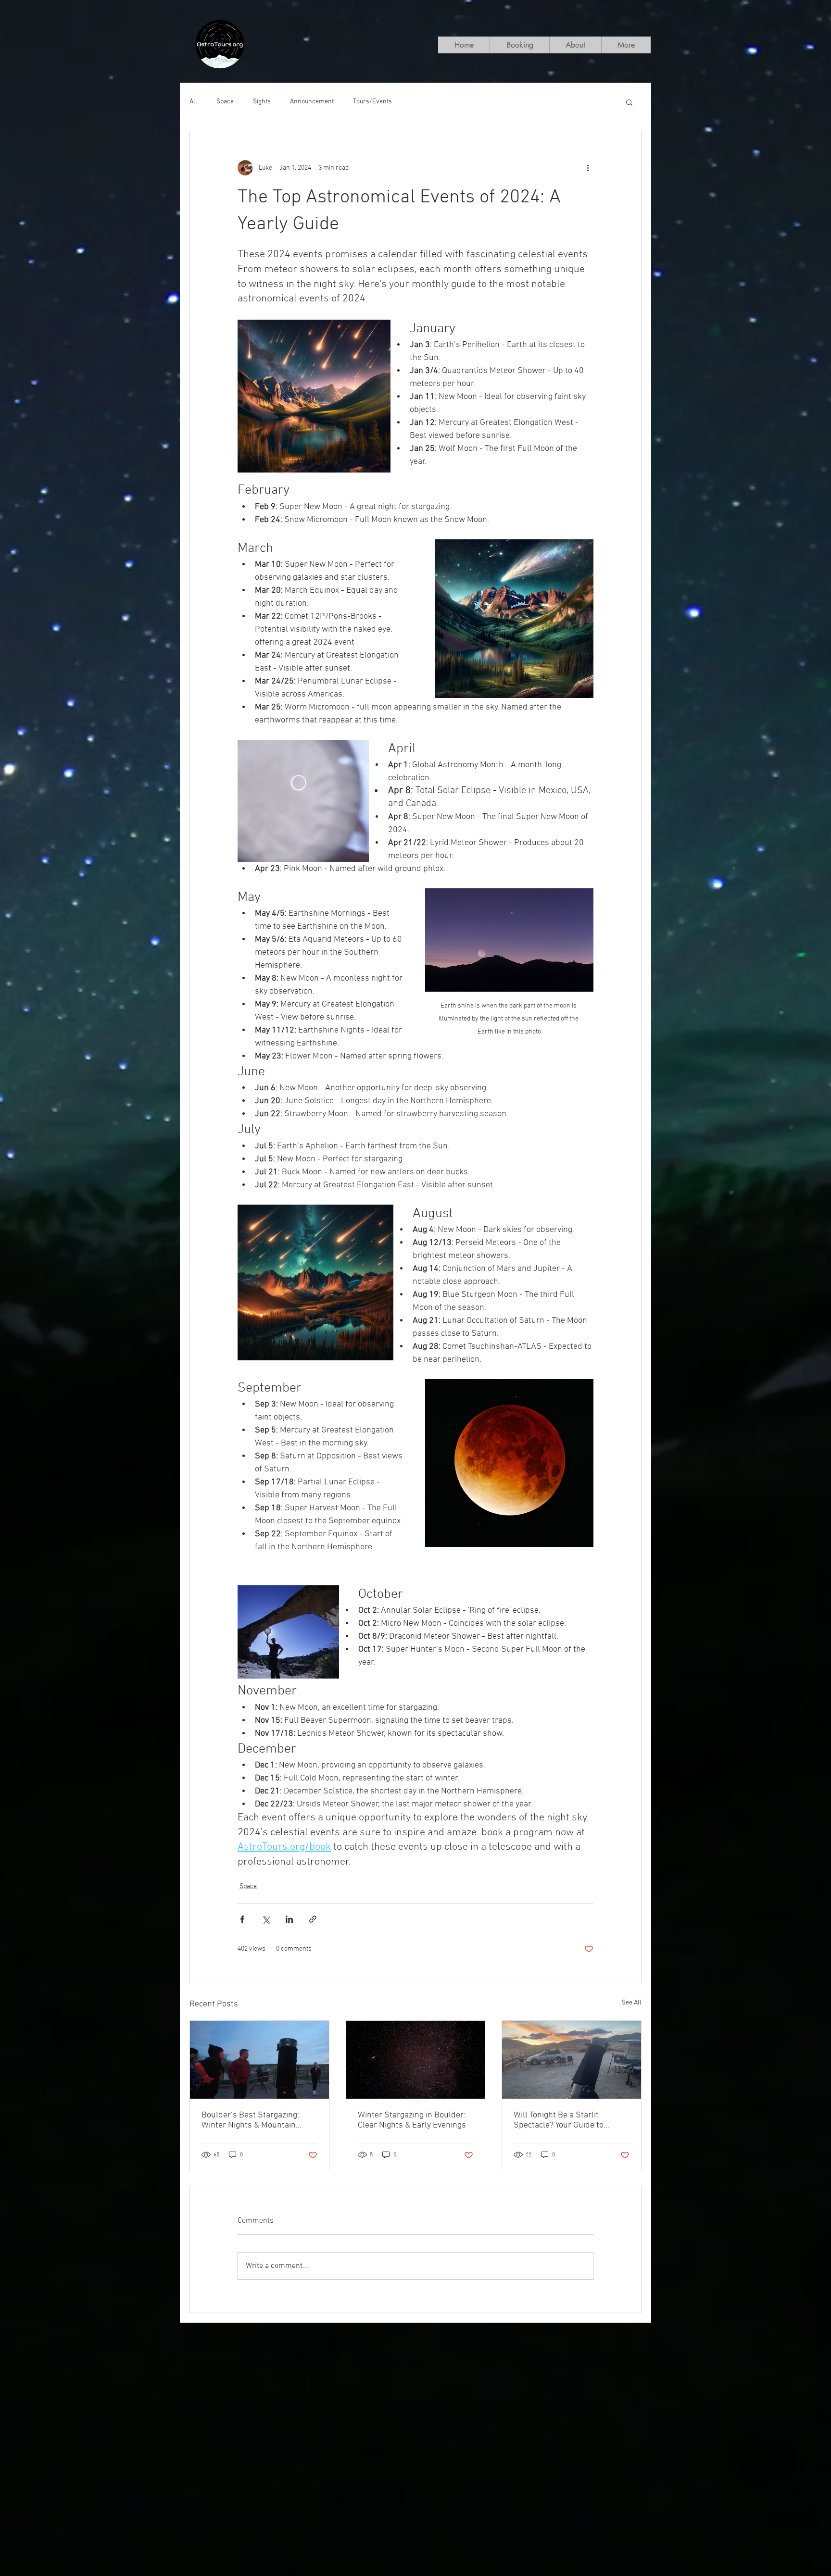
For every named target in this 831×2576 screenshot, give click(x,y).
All (193, 102)
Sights (262, 102)
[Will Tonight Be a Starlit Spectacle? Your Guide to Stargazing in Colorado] (572, 2060)
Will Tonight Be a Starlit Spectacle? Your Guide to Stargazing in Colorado (559, 2120)
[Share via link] (313, 1919)
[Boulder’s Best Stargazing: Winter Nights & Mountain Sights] (259, 2060)
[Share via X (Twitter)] (266, 1919)
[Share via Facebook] (242, 1919)
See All (632, 2003)
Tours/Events (372, 102)
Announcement (312, 102)
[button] (629, 102)
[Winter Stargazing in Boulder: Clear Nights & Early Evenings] (416, 2060)
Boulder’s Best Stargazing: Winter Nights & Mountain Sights (250, 2120)
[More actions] (588, 168)
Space (225, 102)
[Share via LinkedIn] (289, 1919)
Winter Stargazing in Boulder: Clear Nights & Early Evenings (412, 2120)
